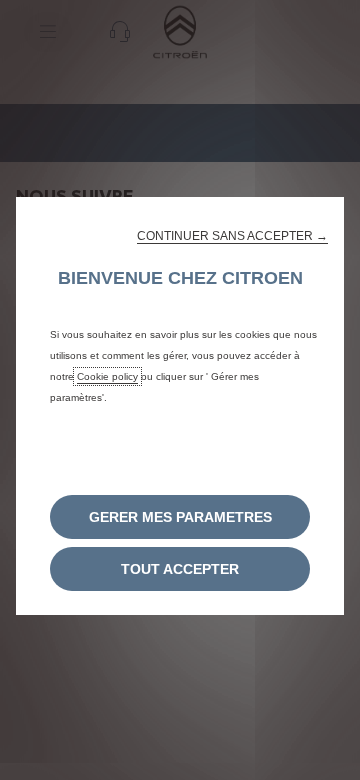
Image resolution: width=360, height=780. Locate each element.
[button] (232, 236)
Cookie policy (107, 376)
